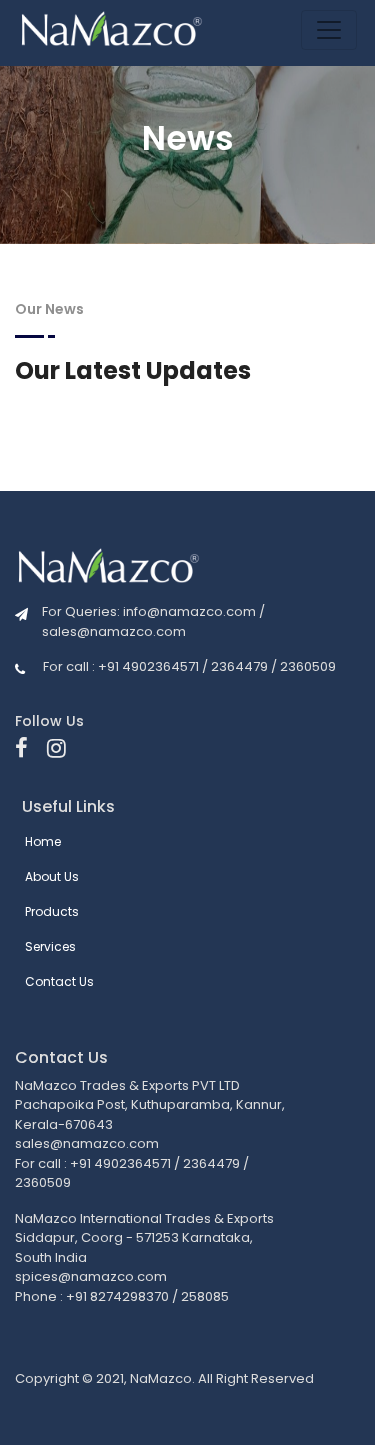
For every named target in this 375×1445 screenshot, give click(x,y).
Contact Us (59, 981)
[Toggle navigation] (329, 30)
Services (50, 946)
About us (52, 876)
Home (43, 841)
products (52, 911)
